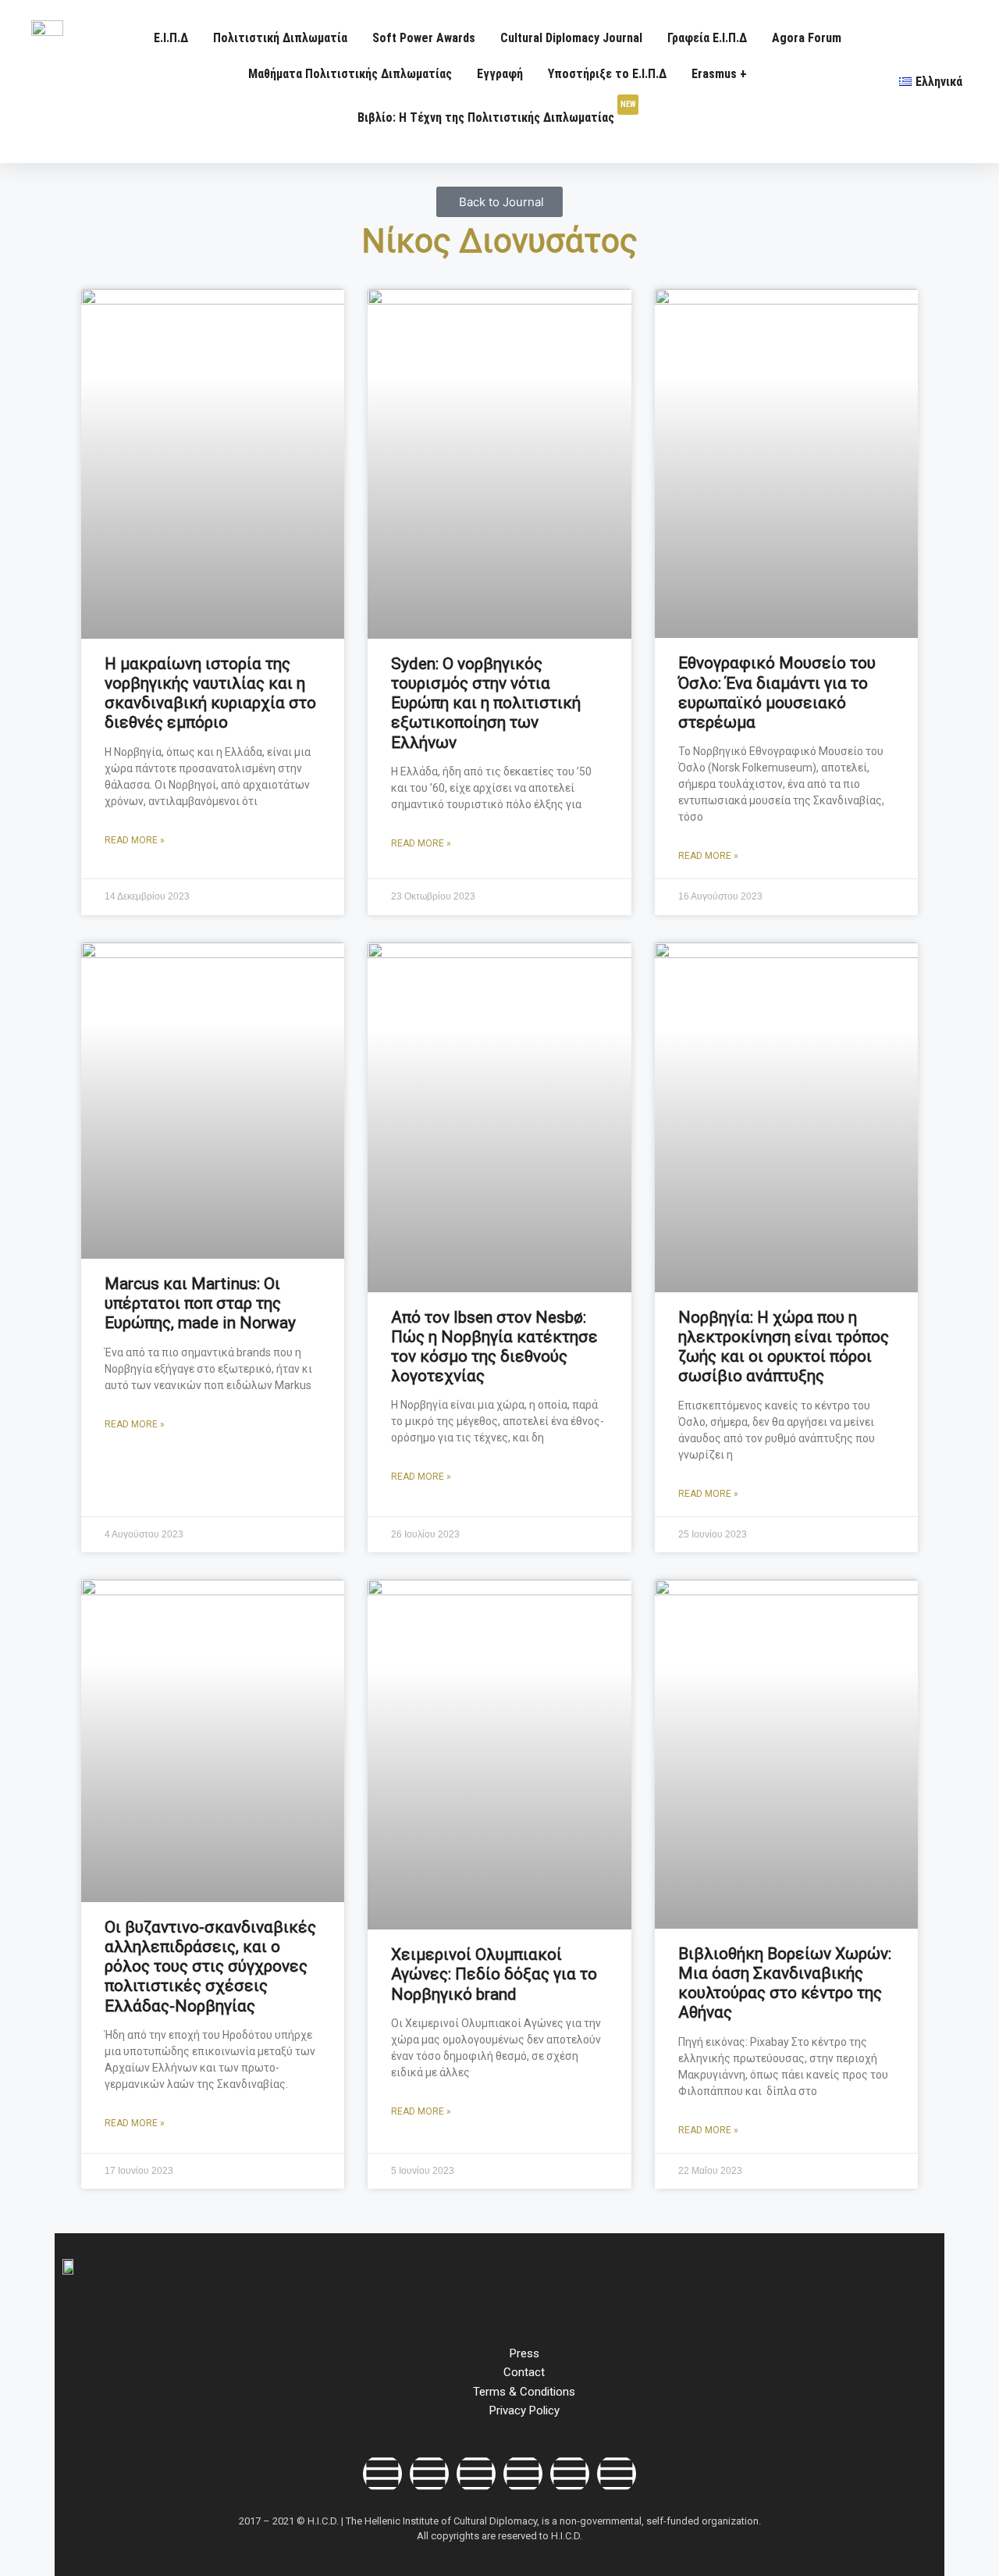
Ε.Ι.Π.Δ (171, 38)
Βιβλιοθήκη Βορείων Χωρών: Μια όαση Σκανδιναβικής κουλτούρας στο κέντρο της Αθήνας (785, 1983)
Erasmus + (719, 74)
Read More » (135, 840)
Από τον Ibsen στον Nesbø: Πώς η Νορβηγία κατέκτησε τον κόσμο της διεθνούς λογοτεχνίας (494, 1347)
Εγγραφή (500, 74)
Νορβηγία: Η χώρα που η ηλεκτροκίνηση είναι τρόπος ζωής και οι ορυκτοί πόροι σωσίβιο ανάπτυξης (784, 1347)
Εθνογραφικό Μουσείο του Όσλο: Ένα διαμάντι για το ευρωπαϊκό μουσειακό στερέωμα (777, 693)
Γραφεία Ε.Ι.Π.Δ (707, 38)
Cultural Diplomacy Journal (571, 38)
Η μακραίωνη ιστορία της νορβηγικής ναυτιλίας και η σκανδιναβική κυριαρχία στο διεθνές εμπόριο (210, 693)
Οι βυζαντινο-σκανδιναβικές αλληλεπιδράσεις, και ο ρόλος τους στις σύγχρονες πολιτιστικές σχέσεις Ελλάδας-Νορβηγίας (210, 1967)
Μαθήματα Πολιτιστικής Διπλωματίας (350, 74)
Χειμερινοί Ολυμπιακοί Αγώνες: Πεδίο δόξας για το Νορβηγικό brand (494, 1974)
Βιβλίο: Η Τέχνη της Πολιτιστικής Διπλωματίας (496, 112)
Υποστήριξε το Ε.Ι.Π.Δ (607, 74)
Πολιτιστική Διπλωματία (280, 38)
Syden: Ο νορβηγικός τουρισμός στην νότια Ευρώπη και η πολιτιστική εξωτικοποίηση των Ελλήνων (486, 703)
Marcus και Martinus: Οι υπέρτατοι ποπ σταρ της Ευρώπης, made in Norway (200, 1303)
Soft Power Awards (424, 38)
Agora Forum (807, 38)
